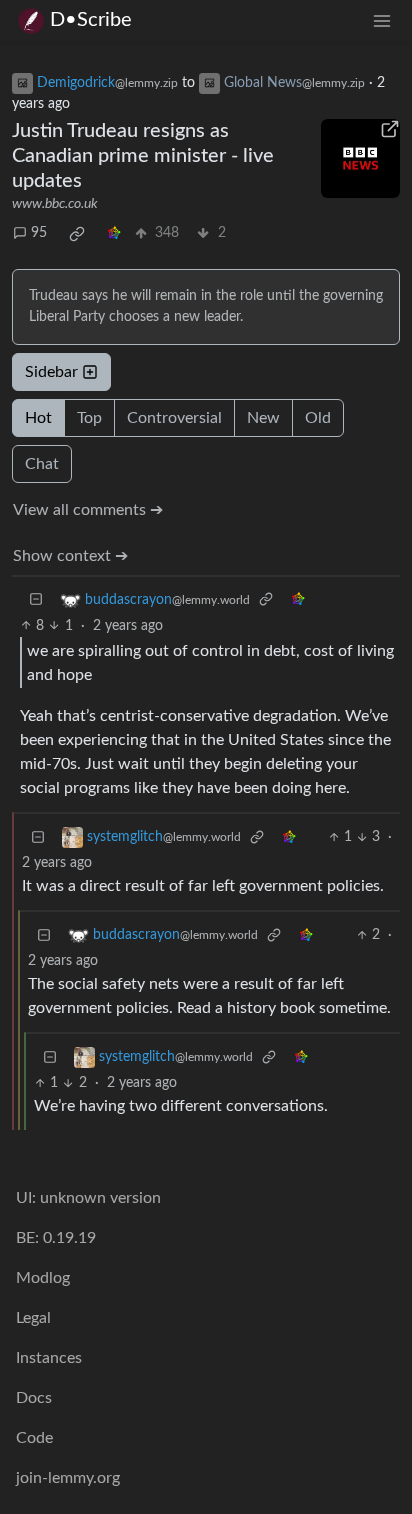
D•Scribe (91, 20)
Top (89, 418)
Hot (38, 418)
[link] (77, 234)
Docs (34, 1398)
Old (318, 418)
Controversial (174, 418)
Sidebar (51, 372)
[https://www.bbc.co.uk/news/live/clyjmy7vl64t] (360, 158)
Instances (49, 1358)
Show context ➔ (70, 556)
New (263, 418)
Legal (33, 1318)
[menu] (382, 20)
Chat (42, 464)
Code (34, 1438)
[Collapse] (36, 600)
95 (39, 233)
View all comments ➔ (88, 510)
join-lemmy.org (68, 1478)
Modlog (43, 1278)
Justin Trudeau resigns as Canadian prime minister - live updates (143, 156)
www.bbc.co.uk (55, 204)
